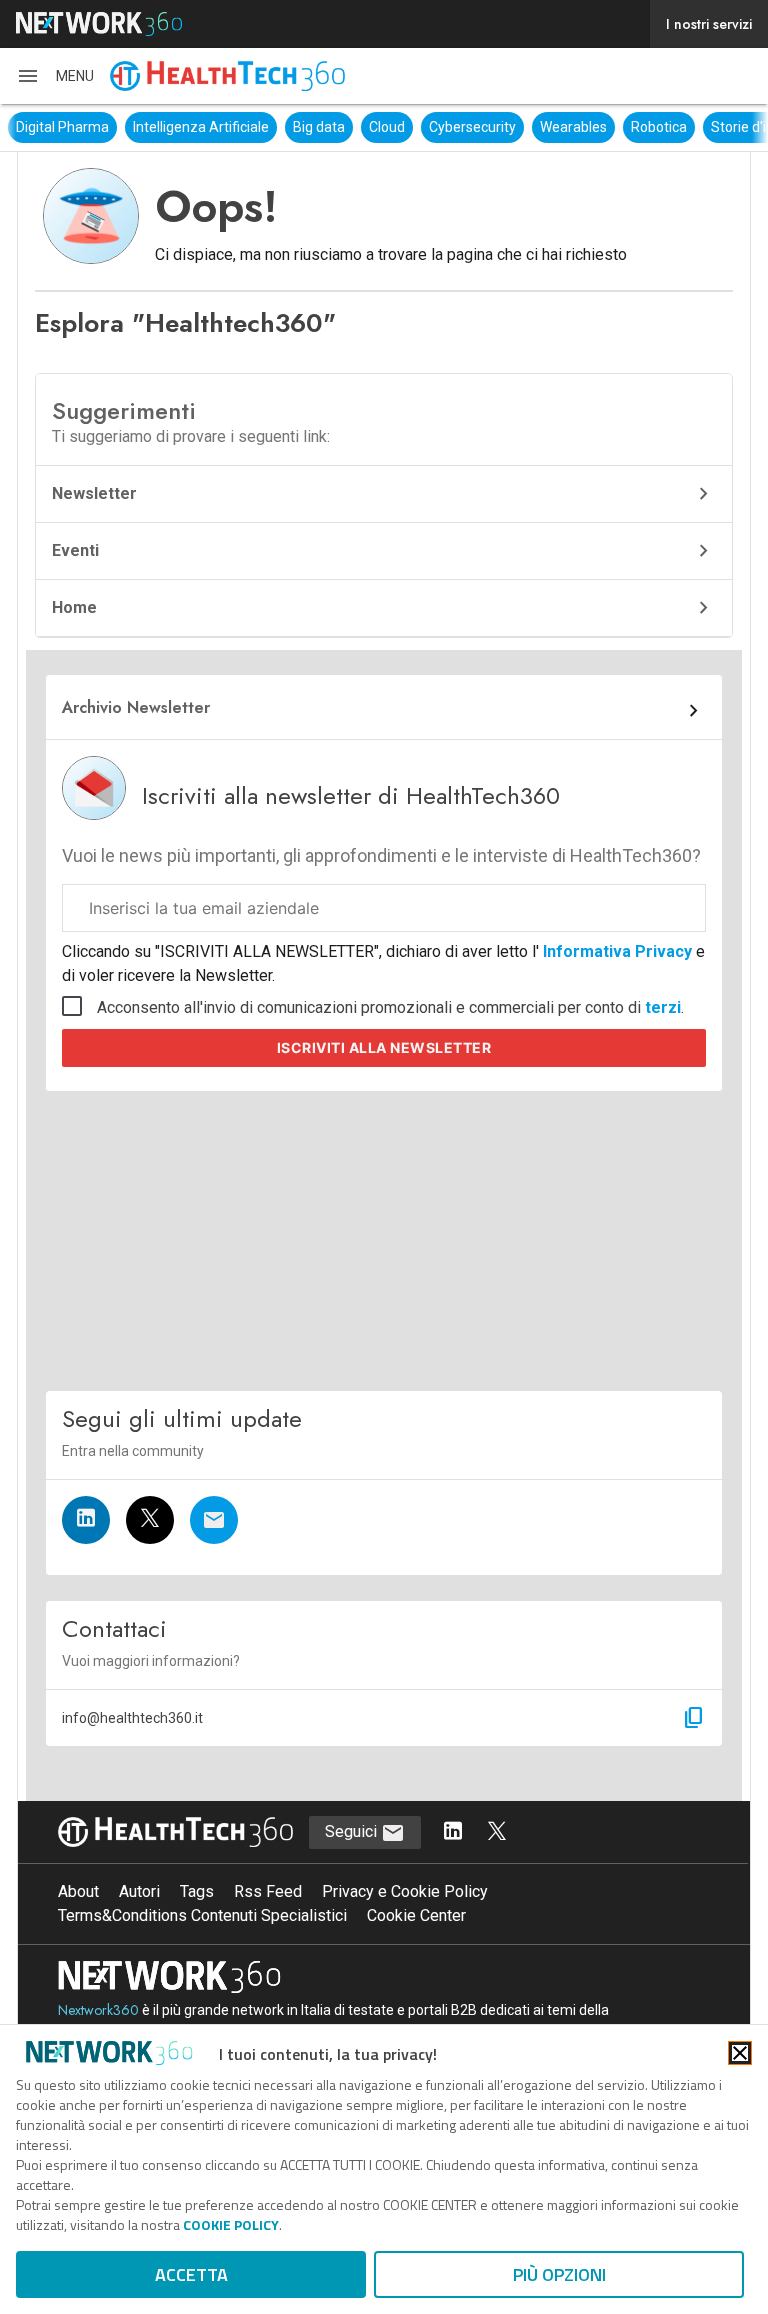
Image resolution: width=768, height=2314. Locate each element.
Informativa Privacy (617, 951)
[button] (55, 76)
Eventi (75, 550)
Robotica (562, 127)
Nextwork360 (98, 2010)
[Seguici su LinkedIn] (86, 1520)
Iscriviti (384, 1047)
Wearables (476, 127)
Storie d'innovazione (678, 127)
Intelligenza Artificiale (104, 127)
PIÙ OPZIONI (559, 2274)
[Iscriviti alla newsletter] (214, 1520)
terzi (663, 1007)
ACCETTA (191, 2274)
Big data (222, 127)
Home (74, 607)
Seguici (353, 1831)
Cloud (290, 127)
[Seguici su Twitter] (150, 1520)
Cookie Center (416, 1915)
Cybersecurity (375, 127)
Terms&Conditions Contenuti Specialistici (202, 1915)
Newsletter (94, 493)
